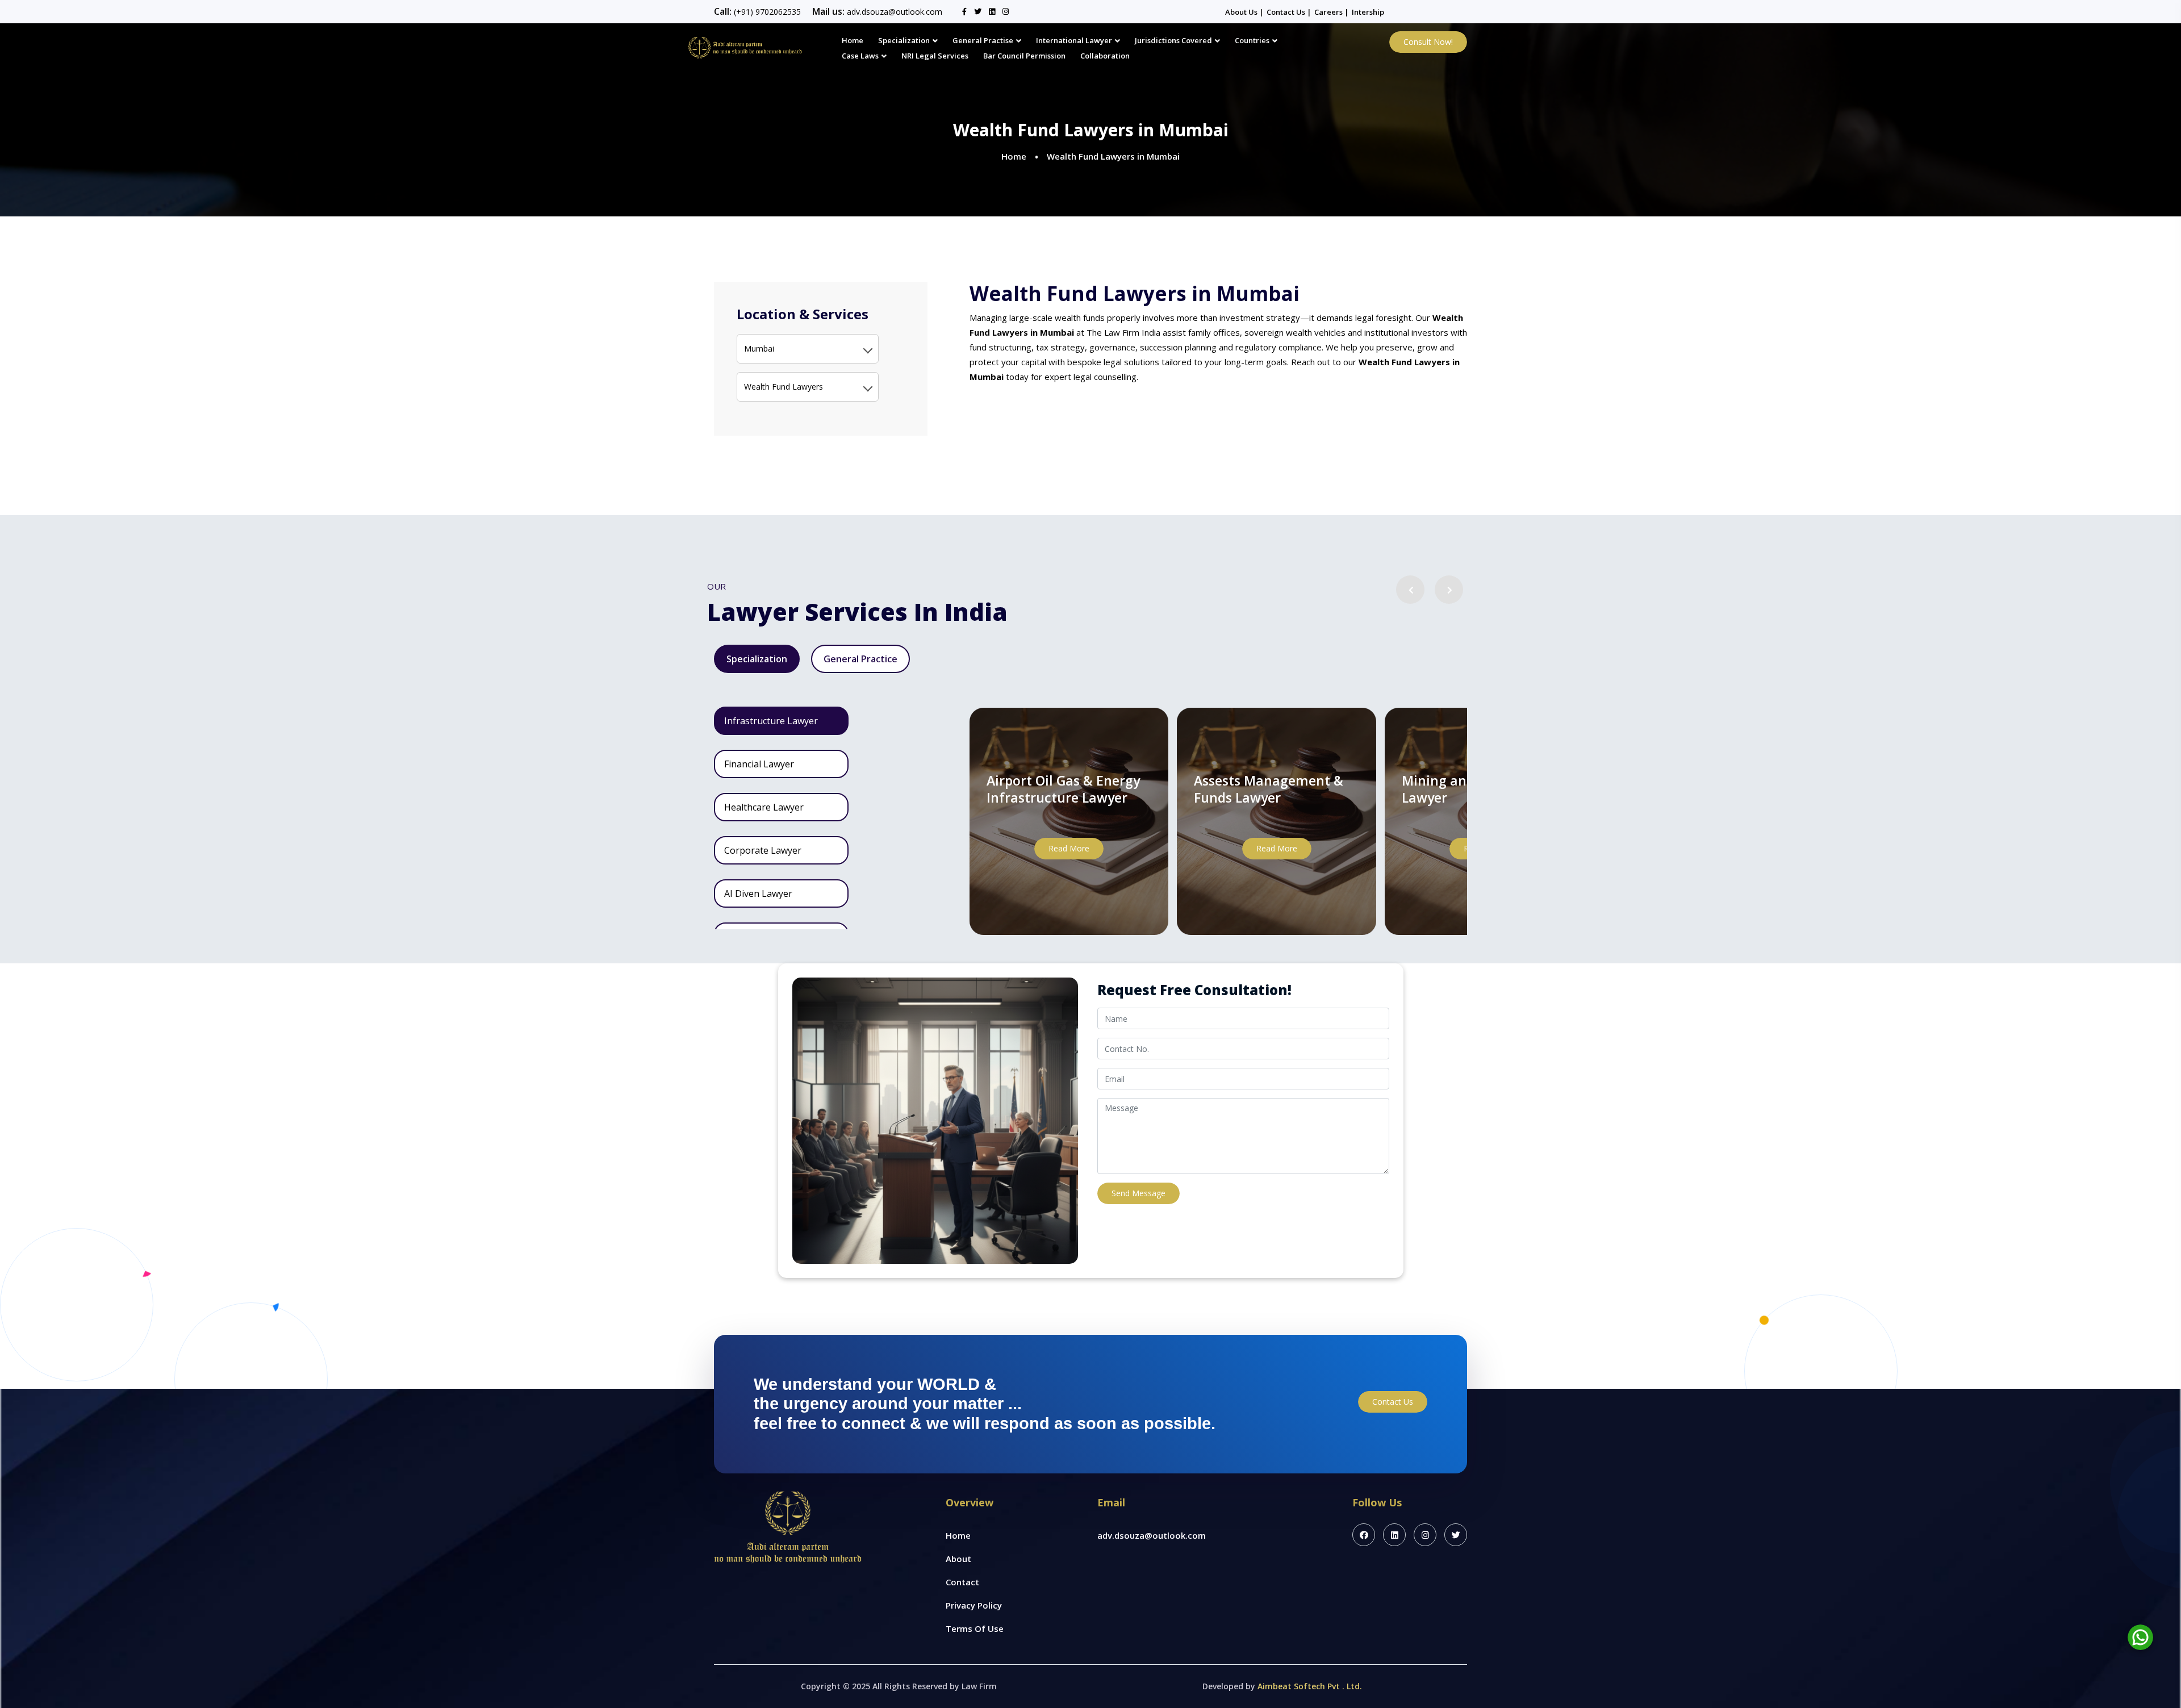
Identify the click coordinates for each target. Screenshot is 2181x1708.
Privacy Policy (974, 1605)
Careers (1329, 12)
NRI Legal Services (935, 56)
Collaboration (1105, 56)
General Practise (983, 40)
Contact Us (1287, 12)
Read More (1069, 848)
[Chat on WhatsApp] (2140, 1637)
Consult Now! (1428, 42)
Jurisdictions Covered (1173, 40)
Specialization (904, 40)
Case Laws (860, 56)
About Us (1242, 12)
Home (853, 40)
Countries (1252, 40)
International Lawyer (1074, 40)
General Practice (860, 659)
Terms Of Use (975, 1628)
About (958, 1559)
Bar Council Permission (1024, 56)
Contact (962, 1582)
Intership (1368, 12)
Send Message (1138, 1193)
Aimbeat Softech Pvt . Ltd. (1310, 1686)
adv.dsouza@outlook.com (895, 12)
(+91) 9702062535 (767, 12)
